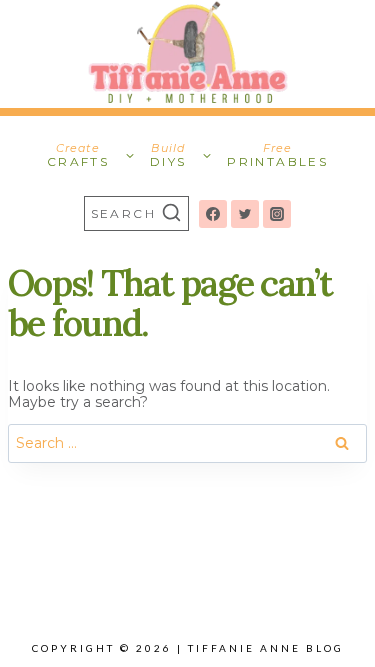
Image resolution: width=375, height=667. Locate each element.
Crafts (78, 155)
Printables (277, 155)
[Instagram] (277, 214)
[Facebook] (213, 214)
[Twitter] (245, 214)
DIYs (168, 155)
